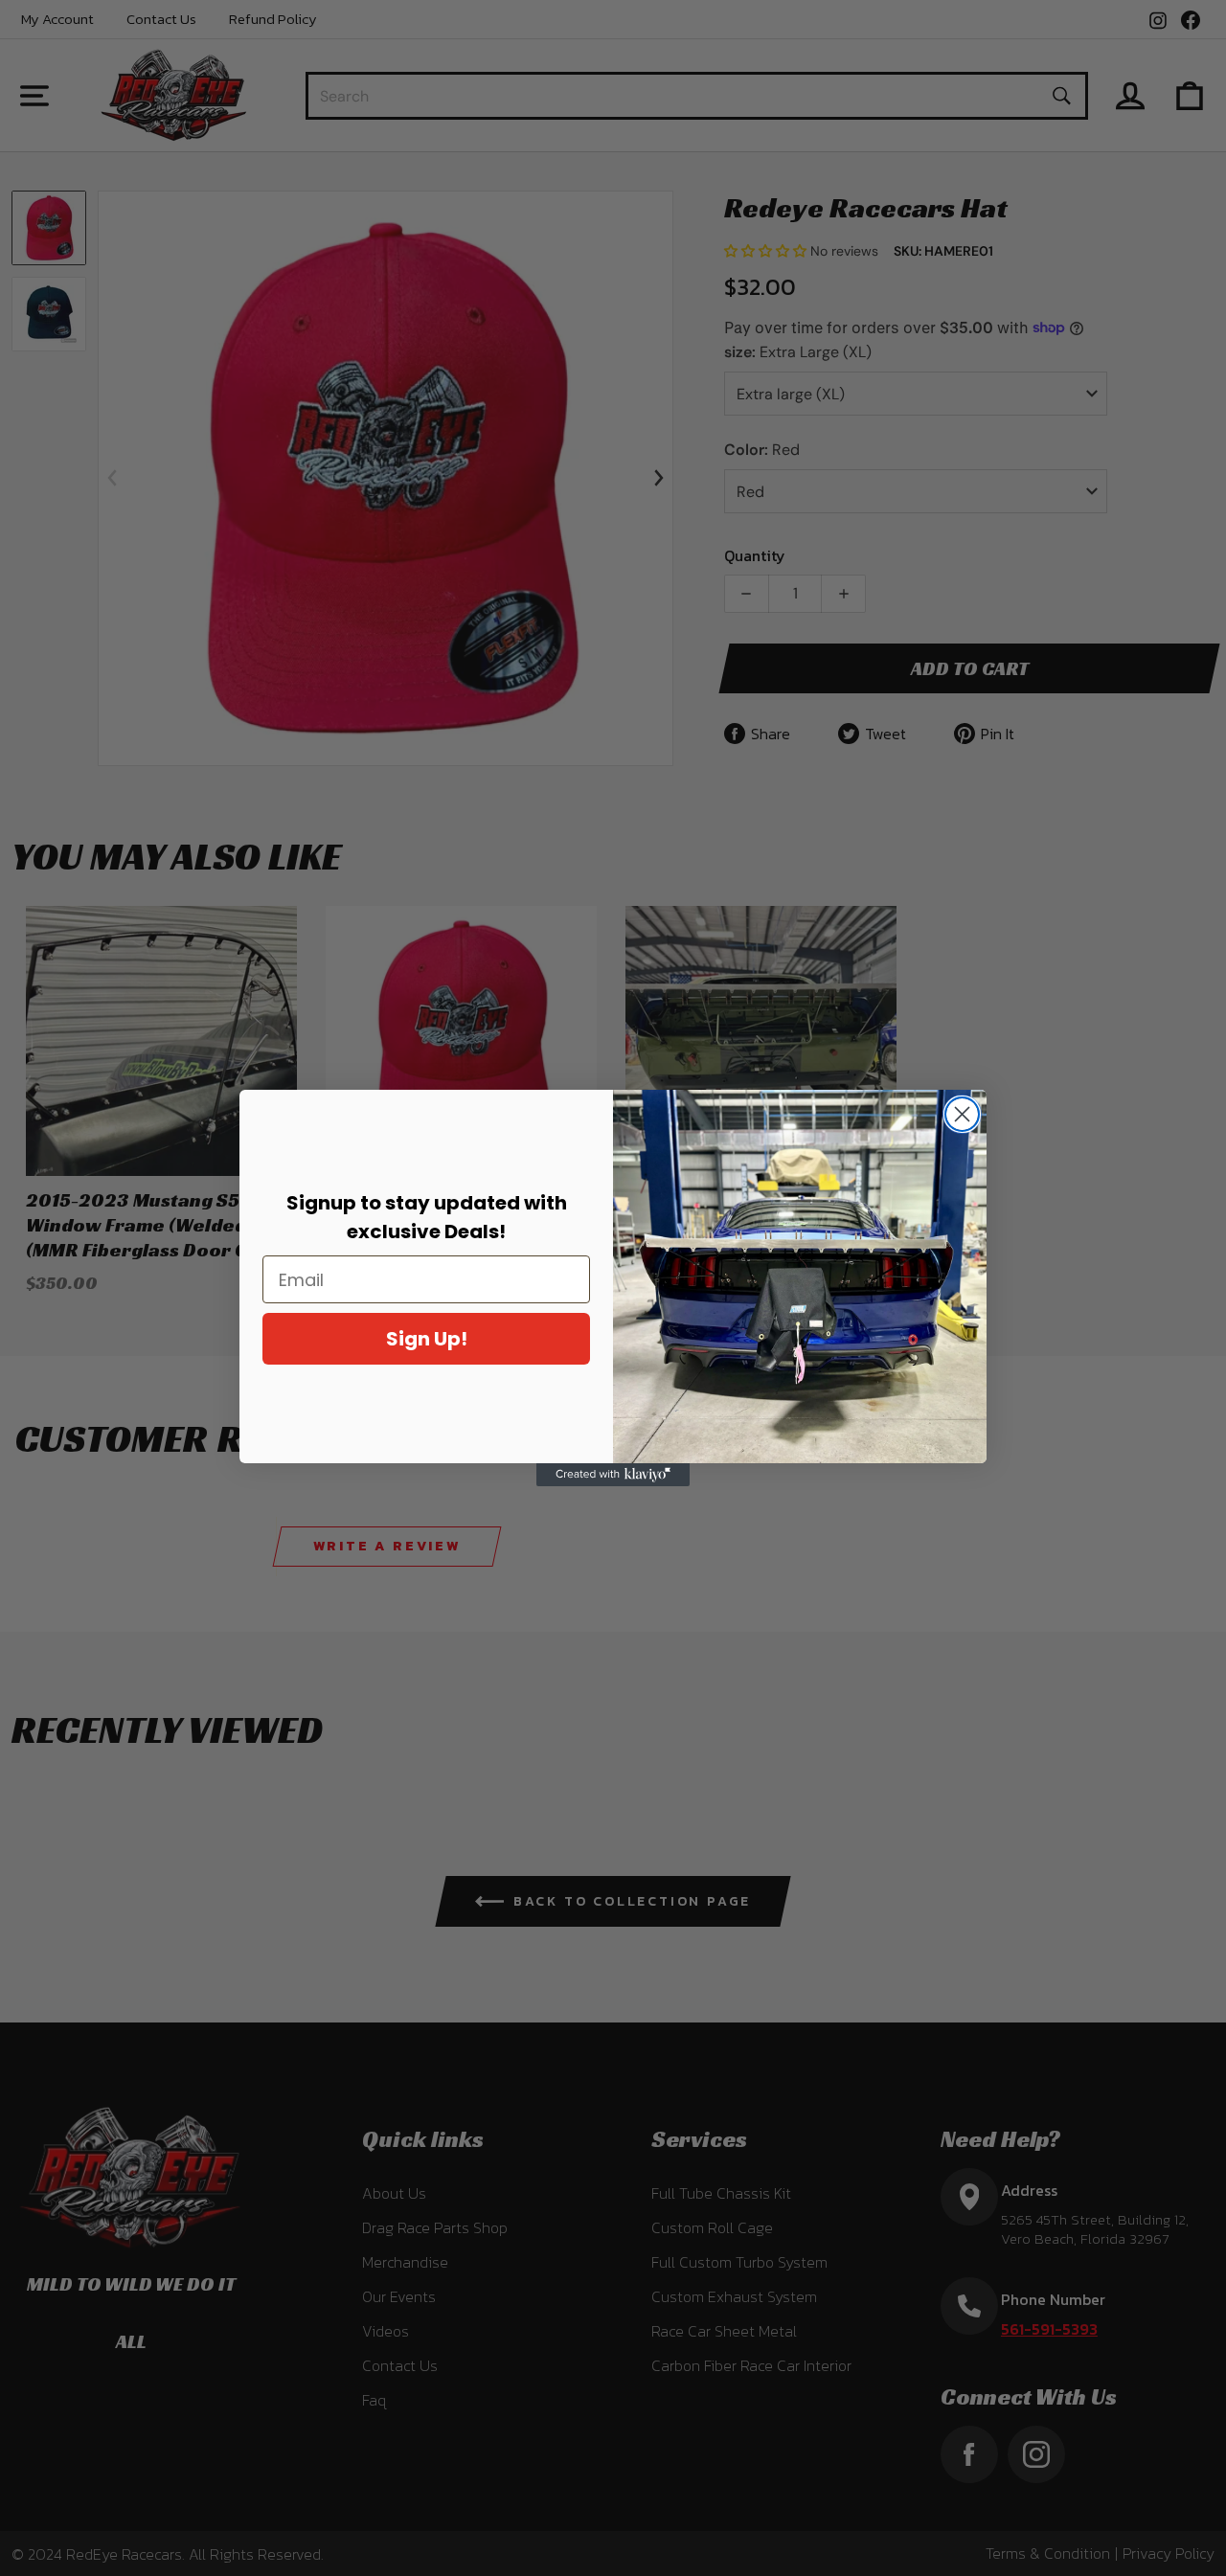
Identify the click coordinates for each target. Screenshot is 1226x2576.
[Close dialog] (962, 1114)
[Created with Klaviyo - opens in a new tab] (613, 1475)
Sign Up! (427, 1339)
